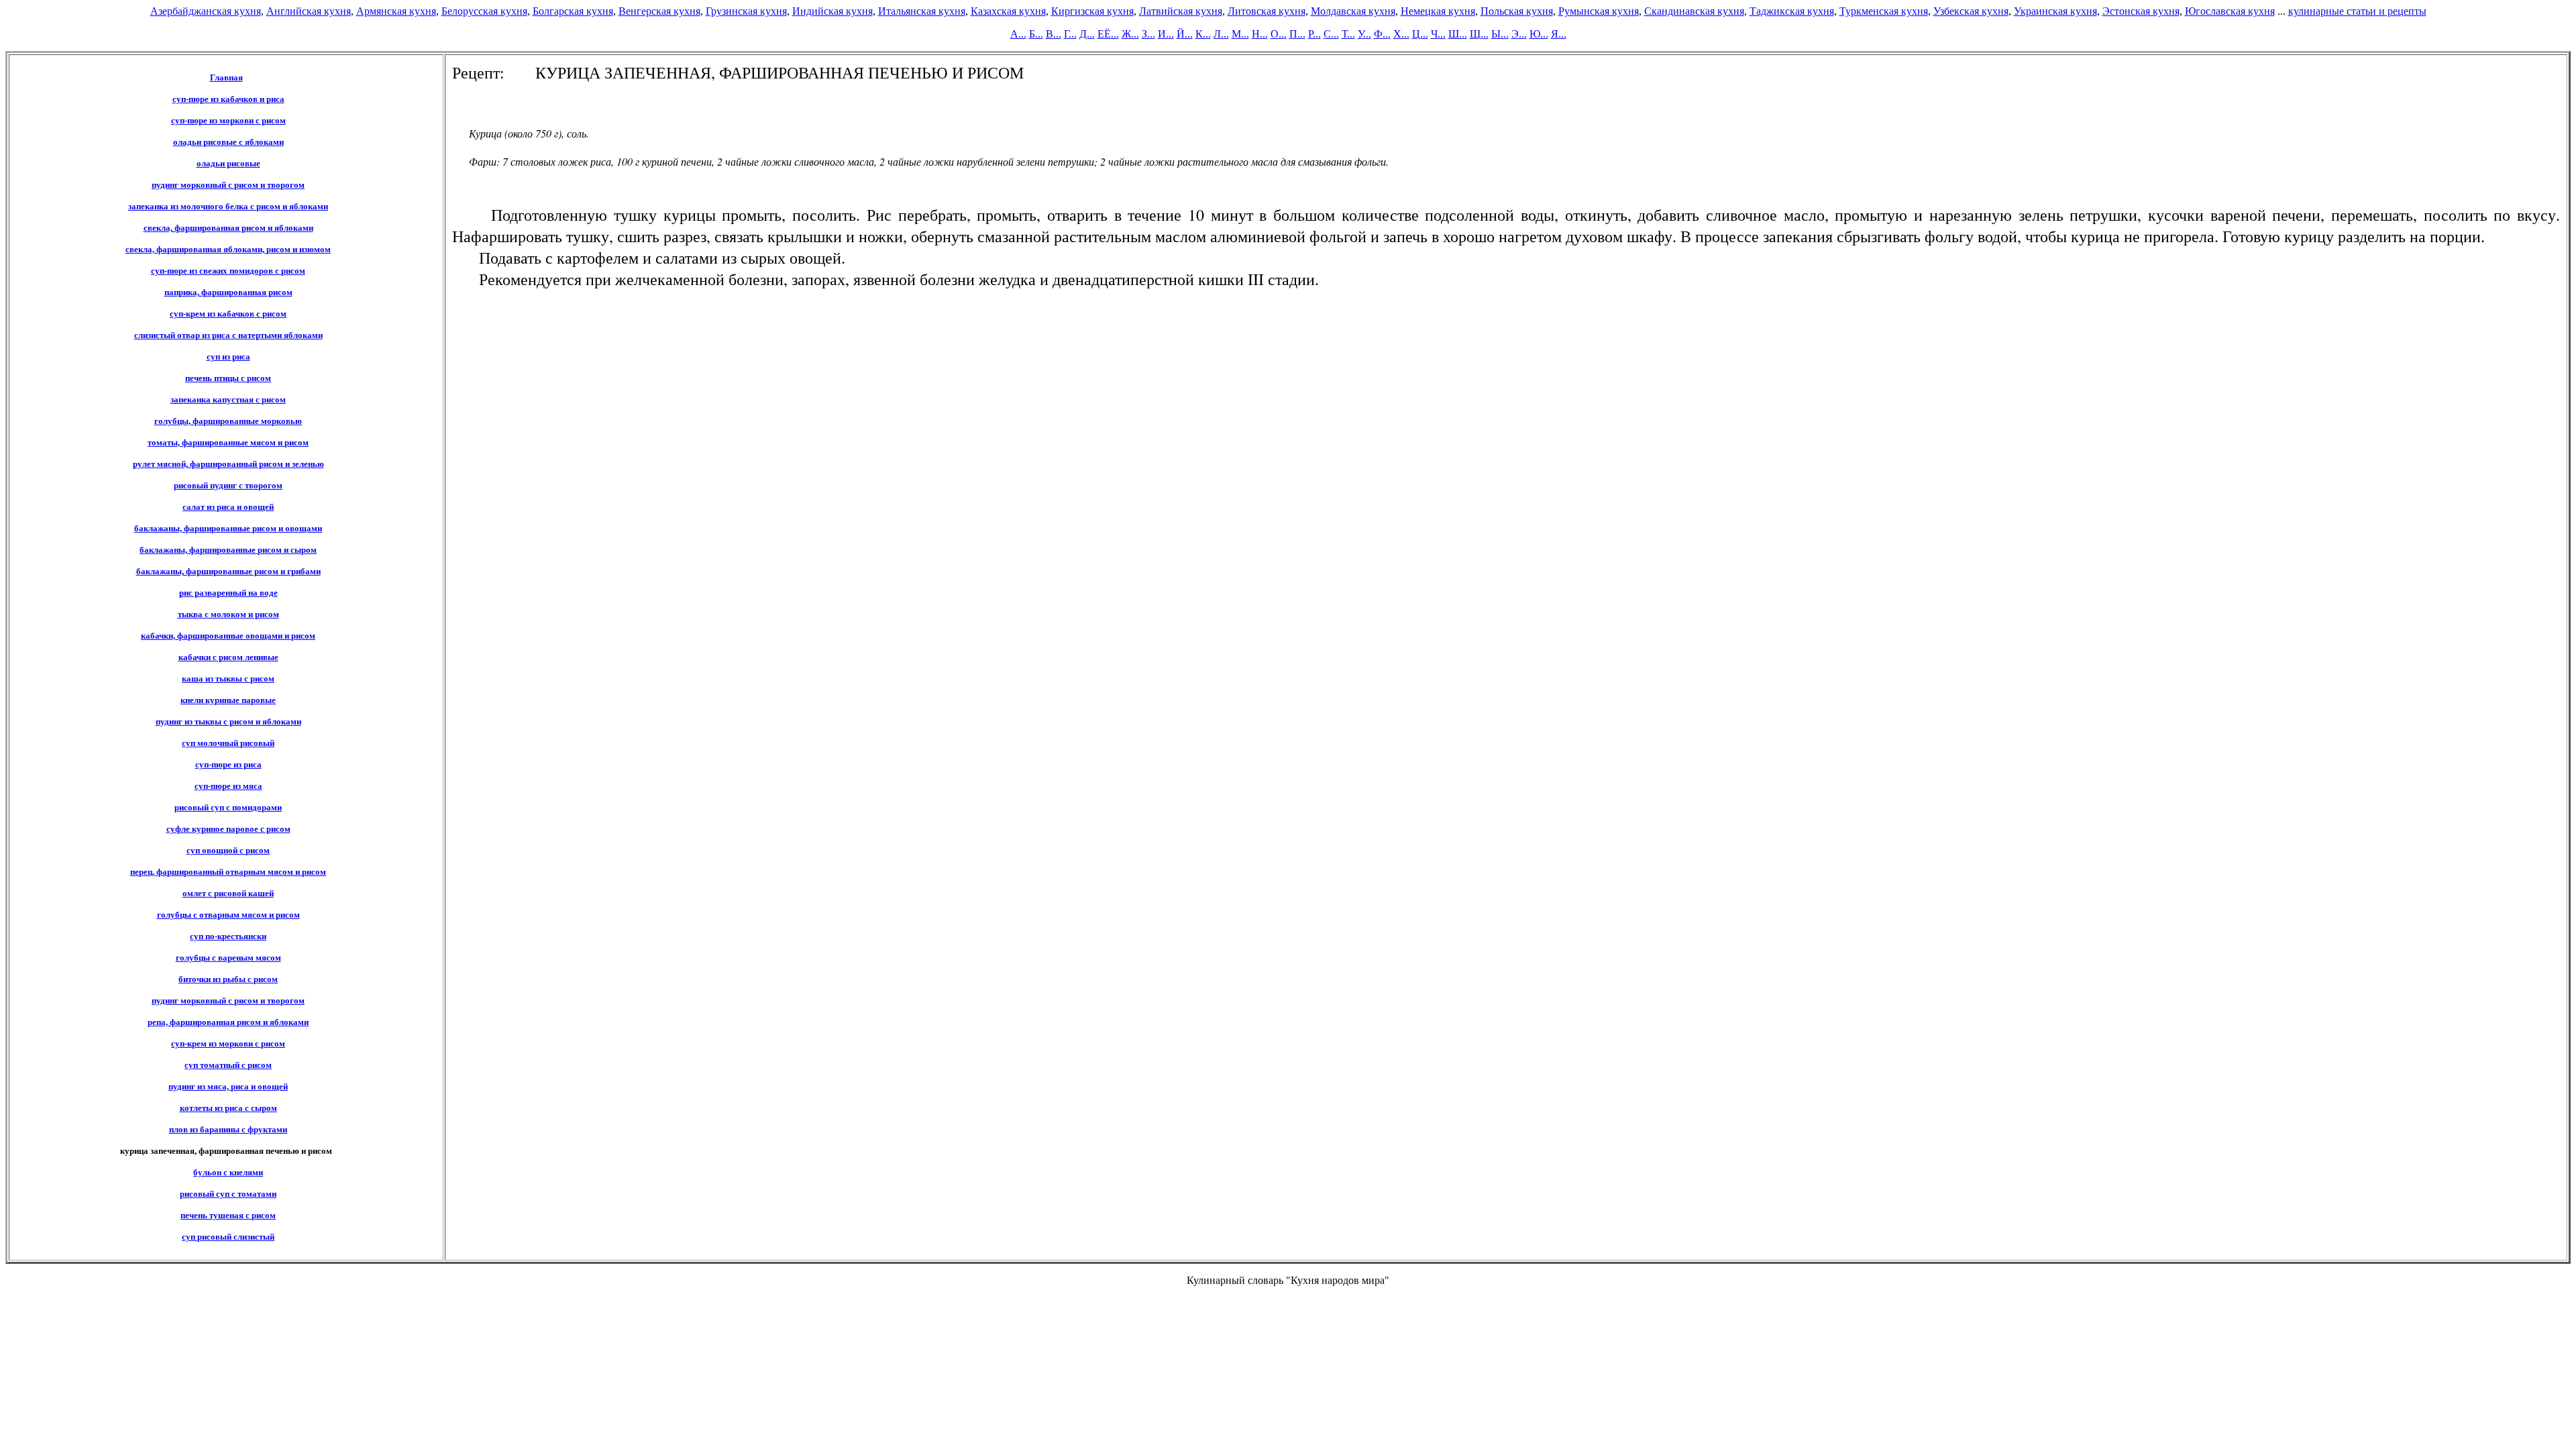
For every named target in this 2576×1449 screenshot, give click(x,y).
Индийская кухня (833, 11)
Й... (1185, 34)
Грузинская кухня (746, 11)
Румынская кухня (1599, 11)
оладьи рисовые (228, 163)
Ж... (1130, 34)
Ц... (1420, 34)
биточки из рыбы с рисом (228, 979)
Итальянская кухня (922, 11)
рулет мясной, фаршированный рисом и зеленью (228, 464)
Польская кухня (1517, 11)
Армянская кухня (396, 11)
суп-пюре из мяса (228, 786)
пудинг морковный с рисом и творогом (228, 185)
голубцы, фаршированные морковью (228, 421)
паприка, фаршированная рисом (228, 292)
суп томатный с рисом (228, 1065)
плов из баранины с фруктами (228, 1129)
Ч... (1438, 34)
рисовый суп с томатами (228, 1194)
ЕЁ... (1108, 34)
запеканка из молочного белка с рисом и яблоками (228, 206)
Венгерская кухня (659, 11)
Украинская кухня (2055, 11)
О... (1279, 34)
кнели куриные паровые (228, 700)
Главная (226, 77)
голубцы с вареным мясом (228, 958)
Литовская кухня (1267, 11)
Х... (1401, 34)
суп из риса (228, 357)
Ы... (1500, 34)
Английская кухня (309, 11)
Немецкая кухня (1438, 11)
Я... (1559, 34)
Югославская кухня (2230, 11)
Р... (1314, 34)
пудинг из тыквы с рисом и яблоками (228, 721)
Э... (1519, 34)
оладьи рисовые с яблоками (228, 142)
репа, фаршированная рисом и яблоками (228, 1022)
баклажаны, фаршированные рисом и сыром (228, 550)
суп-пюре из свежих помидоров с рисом (228, 271)
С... (1331, 34)
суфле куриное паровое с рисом (228, 829)
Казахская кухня (1008, 11)
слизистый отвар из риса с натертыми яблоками (228, 335)
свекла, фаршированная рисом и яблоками (228, 228)
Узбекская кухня (1971, 11)
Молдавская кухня (1353, 11)
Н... (1260, 34)
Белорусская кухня (484, 11)
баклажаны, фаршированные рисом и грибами (228, 571)
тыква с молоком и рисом (228, 614)
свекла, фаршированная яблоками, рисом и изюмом (228, 249)
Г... (1070, 34)
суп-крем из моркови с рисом (228, 1043)
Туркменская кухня (1884, 11)
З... (1148, 34)
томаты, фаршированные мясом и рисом (228, 442)
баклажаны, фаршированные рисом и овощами (228, 528)
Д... (1087, 34)
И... (1166, 34)
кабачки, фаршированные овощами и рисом (228, 636)
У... (1364, 34)
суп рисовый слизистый (228, 1237)
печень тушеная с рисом (228, 1215)
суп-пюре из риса (228, 764)
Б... (1036, 34)
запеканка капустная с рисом (228, 399)
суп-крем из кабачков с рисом (228, 314)
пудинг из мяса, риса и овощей (228, 1086)
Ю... (1539, 34)
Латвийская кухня (1181, 11)
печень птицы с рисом (228, 378)
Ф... (1382, 34)
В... (1054, 34)
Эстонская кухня (2141, 11)
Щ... (1479, 34)
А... (1018, 34)
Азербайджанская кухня (206, 11)
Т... (1348, 34)
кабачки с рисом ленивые (228, 657)
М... (1240, 34)
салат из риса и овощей (228, 507)
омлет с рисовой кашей (228, 893)
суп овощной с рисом (228, 850)
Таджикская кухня (1792, 11)
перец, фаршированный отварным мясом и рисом (228, 872)
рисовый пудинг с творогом (228, 485)
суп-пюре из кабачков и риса (228, 99)
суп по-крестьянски (228, 936)
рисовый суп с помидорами (228, 807)
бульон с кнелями (228, 1172)
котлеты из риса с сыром (228, 1108)
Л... (1221, 34)
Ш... (1458, 34)
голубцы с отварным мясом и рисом (228, 915)
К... (1203, 34)
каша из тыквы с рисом (228, 679)
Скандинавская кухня (1694, 11)
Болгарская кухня (573, 11)
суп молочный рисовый (228, 743)
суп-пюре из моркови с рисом (228, 120)
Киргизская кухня (1092, 11)
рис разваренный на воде (228, 593)
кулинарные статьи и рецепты (2357, 11)
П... (1297, 34)
